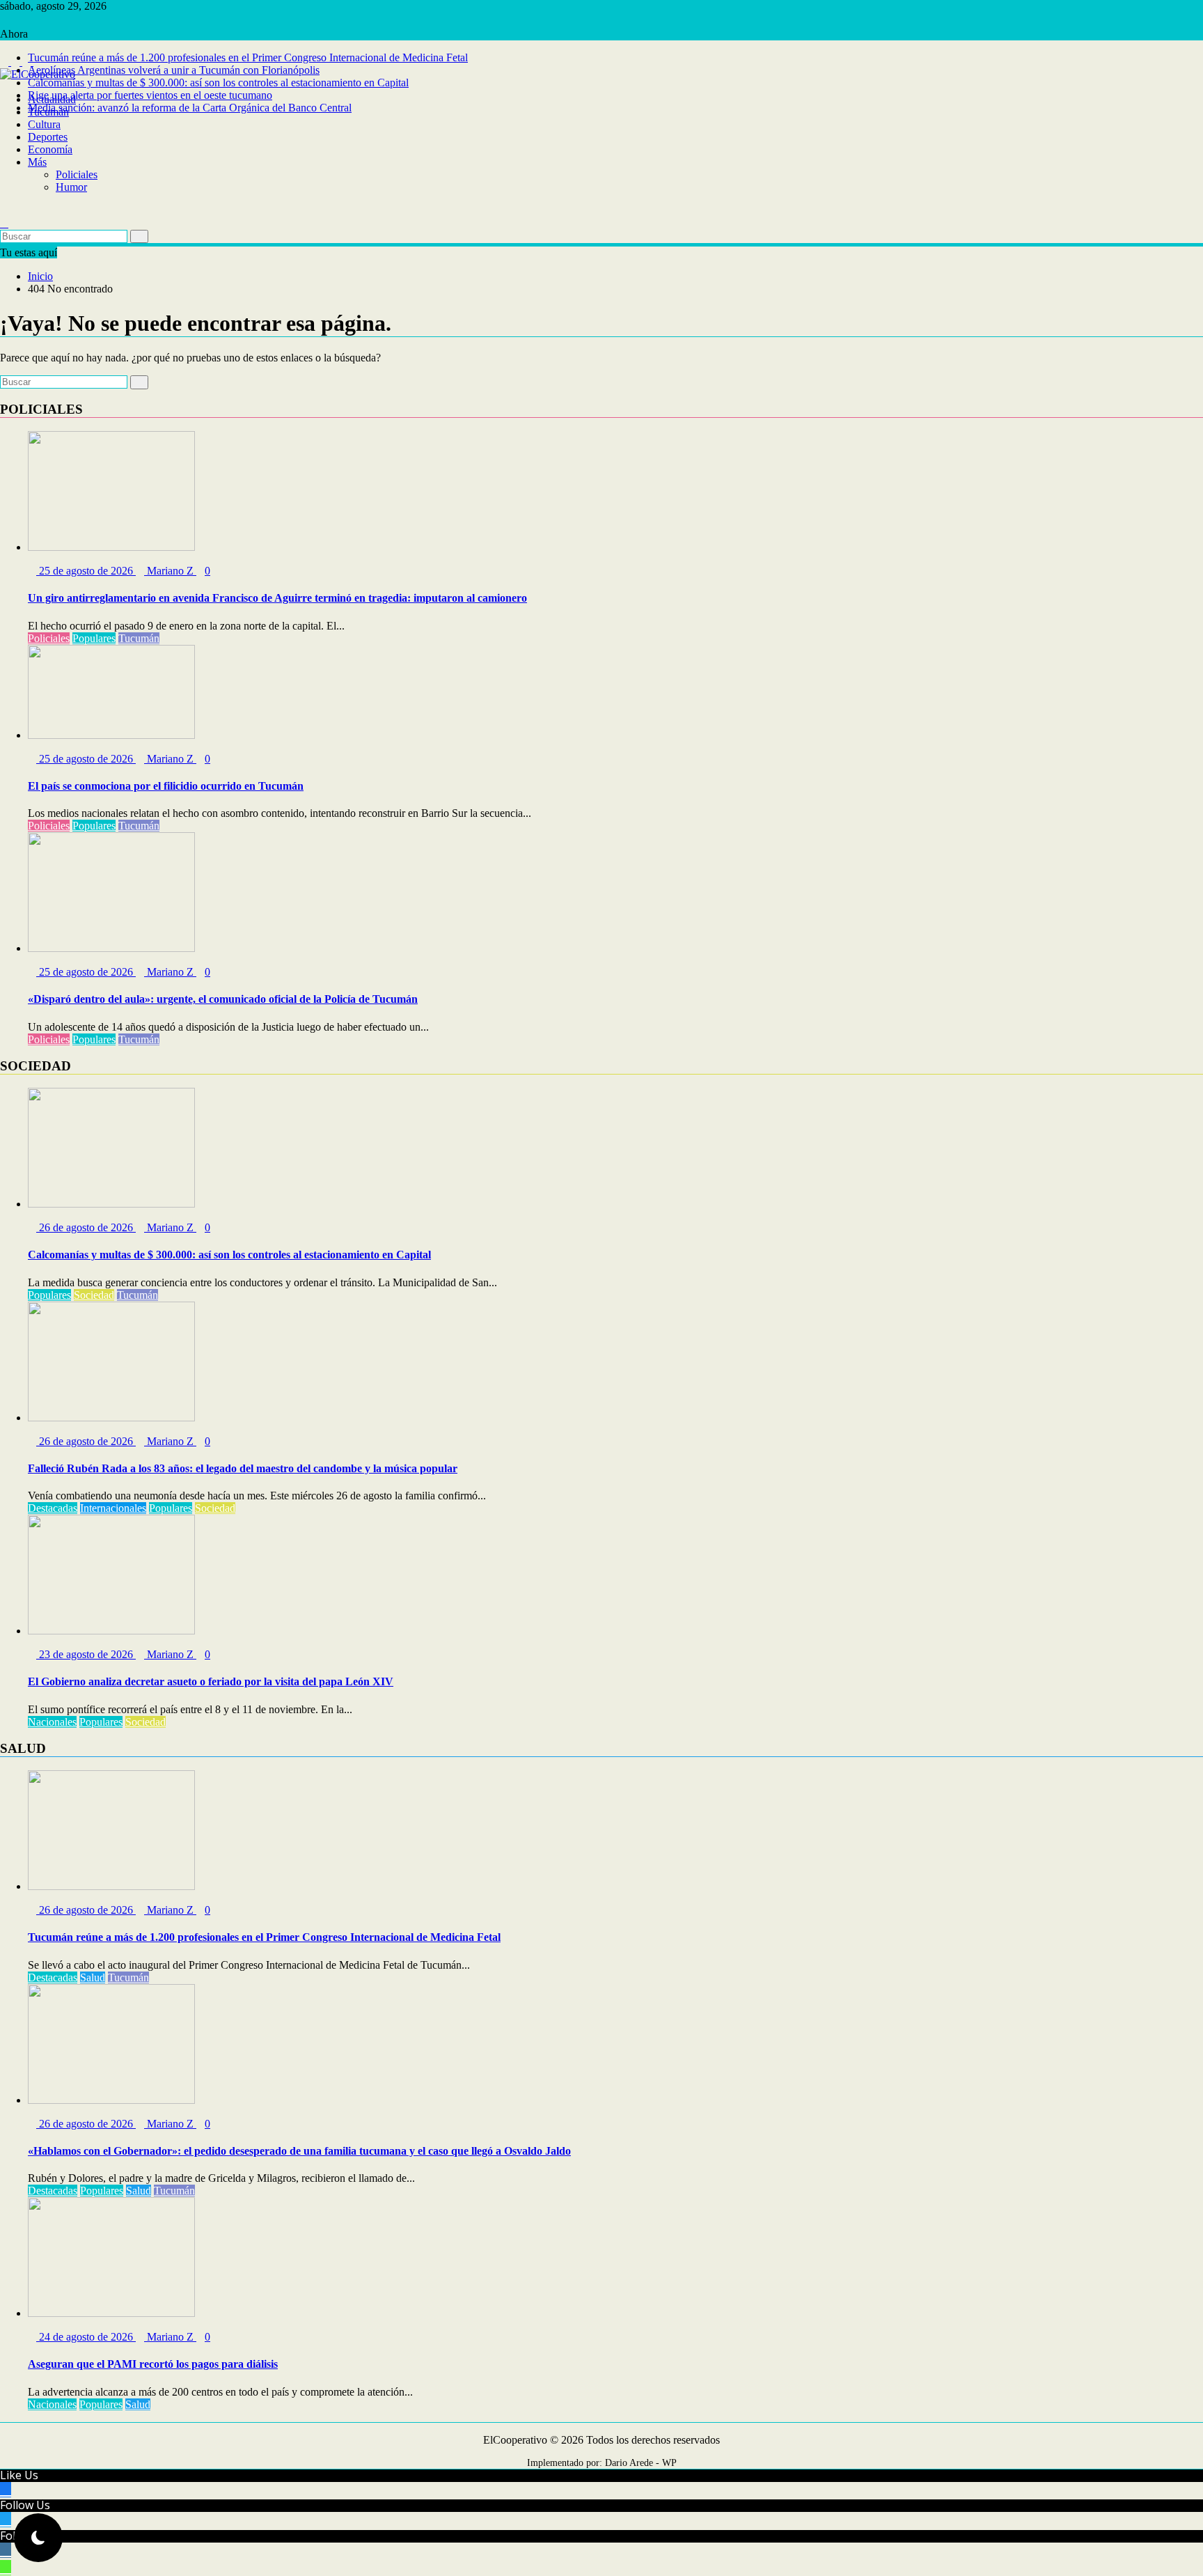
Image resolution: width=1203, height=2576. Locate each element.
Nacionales (52, 1722)
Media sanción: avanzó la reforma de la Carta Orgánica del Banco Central (190, 108)
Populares (94, 638)
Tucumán (48, 112)
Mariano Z (170, 571)
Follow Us (25, 2505)
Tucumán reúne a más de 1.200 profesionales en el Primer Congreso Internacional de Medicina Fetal (248, 57)
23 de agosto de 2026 (86, 1654)
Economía (50, 149)
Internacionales (113, 1508)
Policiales (77, 174)
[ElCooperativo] (4, 87)
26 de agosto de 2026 (86, 1227)
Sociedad (94, 1295)
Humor (71, 187)
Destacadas (53, 1508)
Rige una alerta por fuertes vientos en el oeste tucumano (150, 95)
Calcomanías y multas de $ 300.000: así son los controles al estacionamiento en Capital (218, 83)
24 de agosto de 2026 (86, 2337)
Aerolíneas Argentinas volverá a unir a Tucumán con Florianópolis (174, 70)
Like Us (19, 2475)
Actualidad (52, 99)
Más (37, 162)
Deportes (48, 137)
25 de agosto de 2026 (86, 571)
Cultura (44, 124)
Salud (93, 1977)
